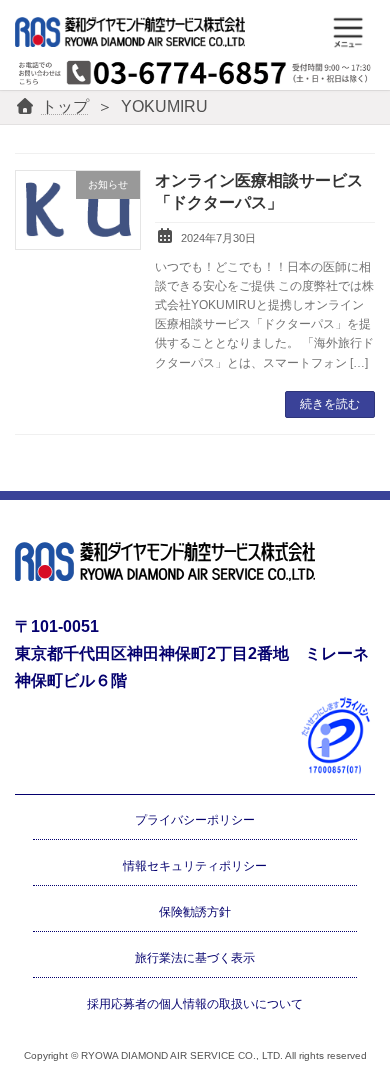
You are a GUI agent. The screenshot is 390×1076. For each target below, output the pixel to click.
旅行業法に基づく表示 (195, 957)
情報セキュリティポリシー (195, 866)
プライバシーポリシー (195, 820)
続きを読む (330, 404)
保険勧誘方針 (195, 912)
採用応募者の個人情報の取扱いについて (195, 1003)
